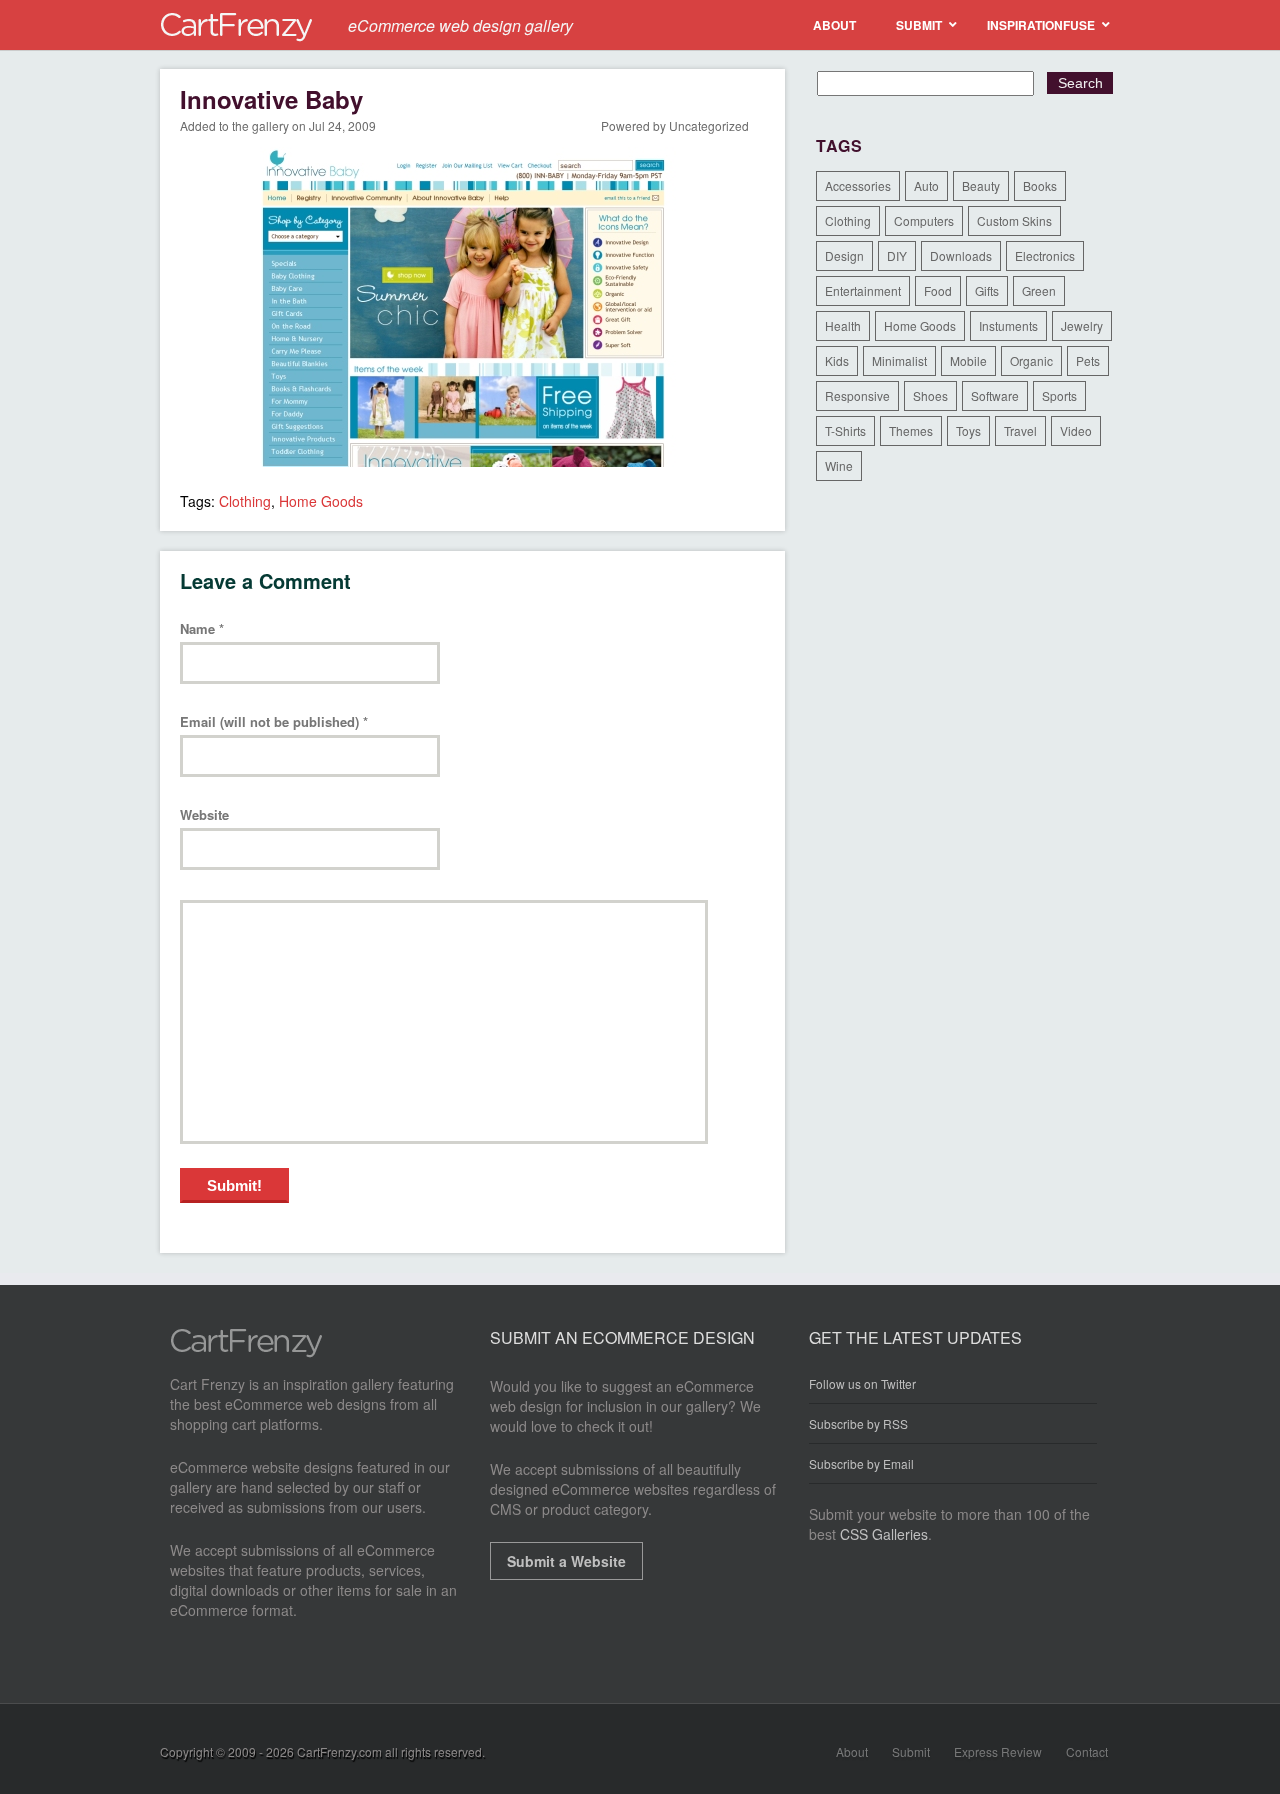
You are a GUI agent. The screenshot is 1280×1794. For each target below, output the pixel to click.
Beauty (981, 185)
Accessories (858, 185)
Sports (1059, 395)
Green (1039, 290)
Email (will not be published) (274, 722)
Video (1076, 430)
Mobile (968, 360)
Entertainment (863, 290)
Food (938, 290)
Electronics (1045, 255)
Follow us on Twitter (862, 1384)
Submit (911, 1751)
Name (202, 629)
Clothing (245, 501)
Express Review (998, 1751)
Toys (968, 430)
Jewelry (1082, 325)
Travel (1020, 430)
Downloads (961, 255)
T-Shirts (845, 430)
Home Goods (321, 501)
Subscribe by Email (861, 1463)
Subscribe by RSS (858, 1423)
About (852, 1751)
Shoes (930, 395)
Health (843, 325)
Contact (1087, 1751)
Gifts (987, 290)
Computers (924, 220)
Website (204, 815)
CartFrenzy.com (339, 1751)
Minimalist (899, 360)
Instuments (1008, 325)
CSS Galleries (884, 1534)
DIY (897, 255)
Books (1040, 185)
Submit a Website (566, 1561)
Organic (1031, 360)
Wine (839, 465)
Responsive (857, 395)
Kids (837, 360)
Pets (1088, 360)
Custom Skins (1014, 220)
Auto (926, 185)
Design (844, 255)
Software (995, 395)
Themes (911, 430)
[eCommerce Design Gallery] (246, 1352)
